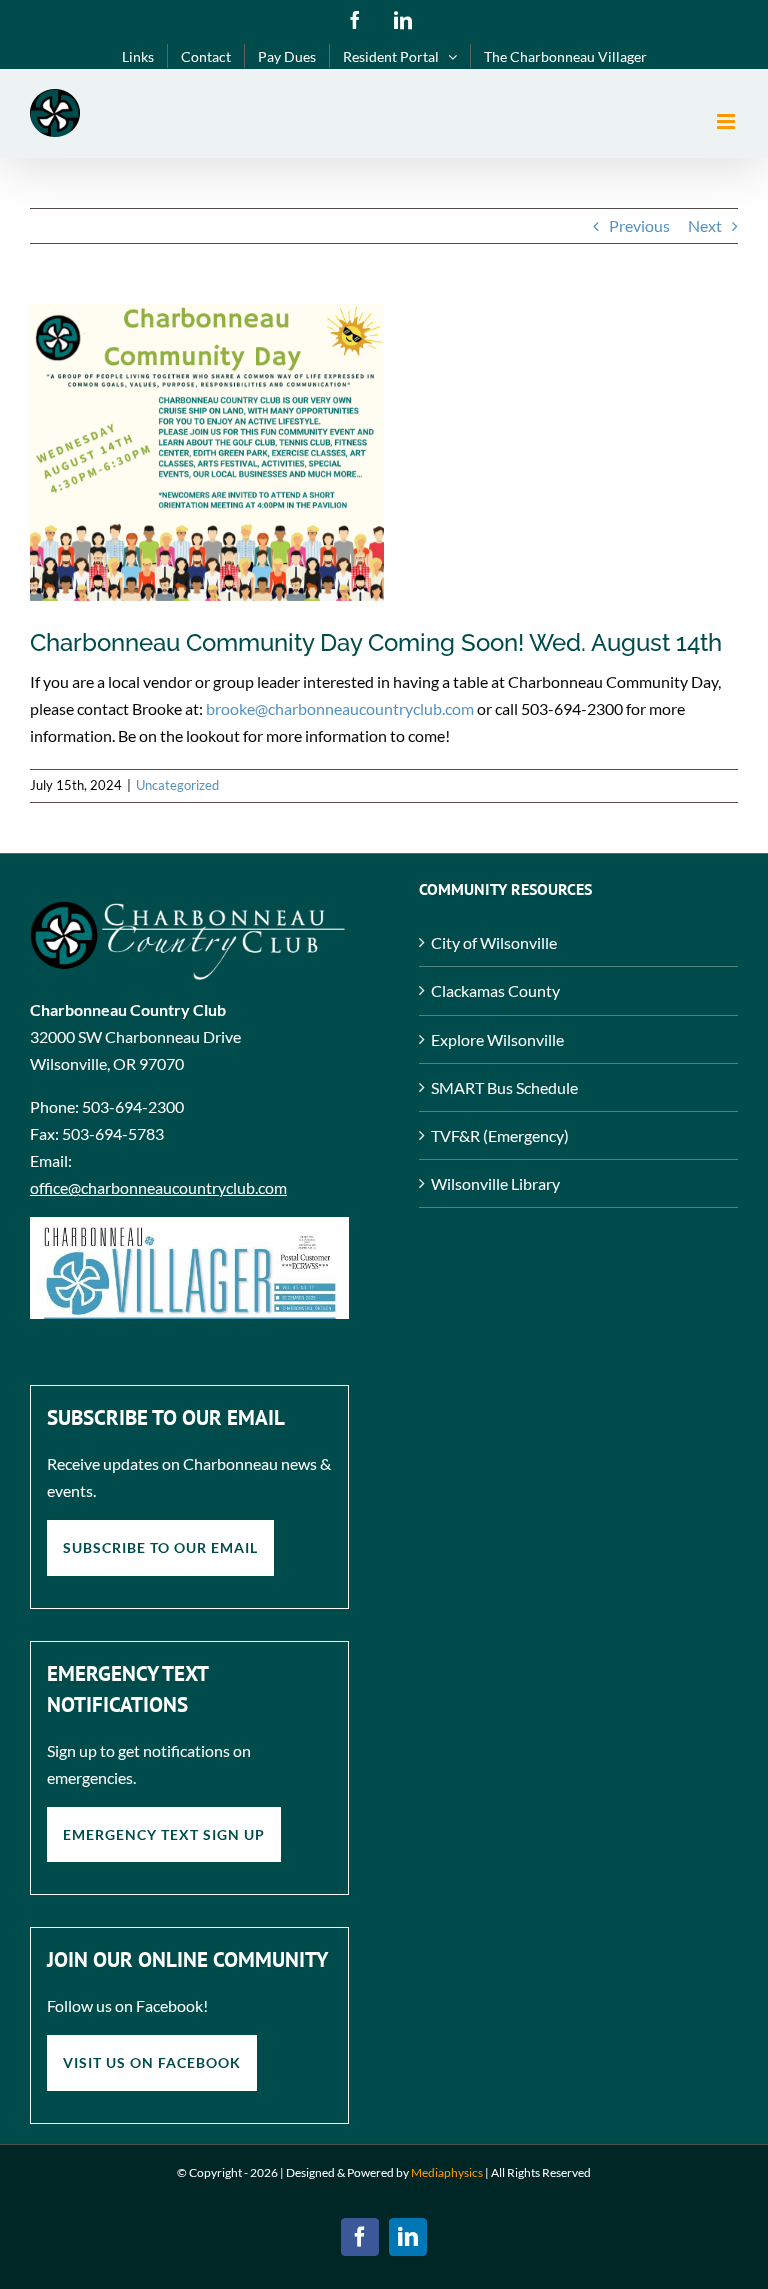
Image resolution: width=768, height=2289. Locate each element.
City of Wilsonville (494, 942)
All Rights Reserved (541, 2172)
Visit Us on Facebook (152, 2062)
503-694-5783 (113, 1133)
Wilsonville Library (495, 1183)
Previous (639, 225)
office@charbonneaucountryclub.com (158, 1187)
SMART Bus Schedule (504, 1087)
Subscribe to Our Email (160, 1547)
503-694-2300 (133, 1106)
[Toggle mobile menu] (727, 121)
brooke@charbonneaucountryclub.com (341, 708)
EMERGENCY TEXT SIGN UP (164, 1834)
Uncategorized (177, 785)
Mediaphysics (447, 2172)
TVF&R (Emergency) (500, 1135)
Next (705, 225)
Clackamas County (495, 990)
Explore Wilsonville (497, 1039)
